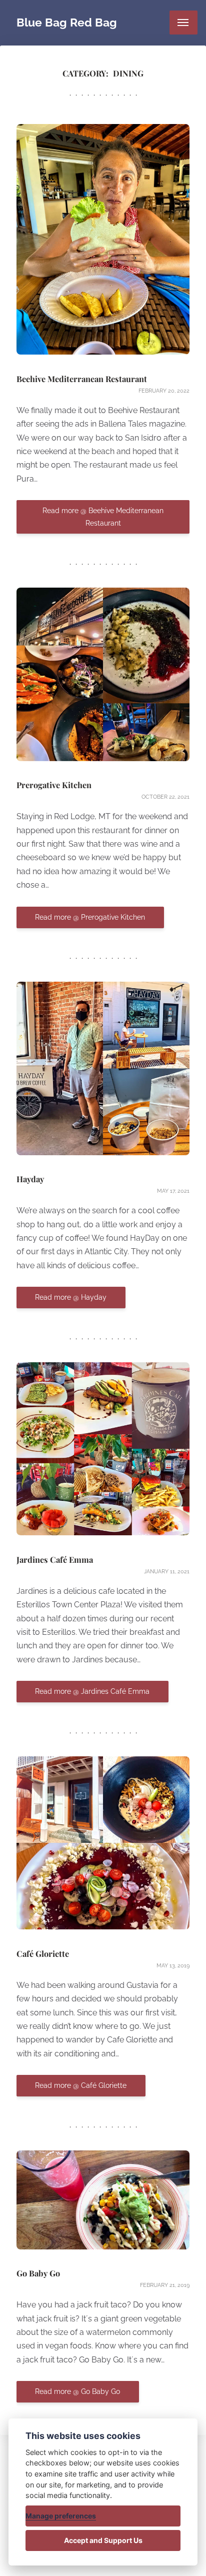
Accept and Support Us (103, 2540)
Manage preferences (61, 2516)
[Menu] (183, 23)
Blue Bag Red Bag (67, 22)
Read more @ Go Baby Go (77, 2392)
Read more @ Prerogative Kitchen (90, 917)
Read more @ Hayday (71, 1298)
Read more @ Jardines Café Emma (92, 1692)
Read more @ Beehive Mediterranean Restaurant (103, 517)
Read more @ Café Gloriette (81, 2086)
